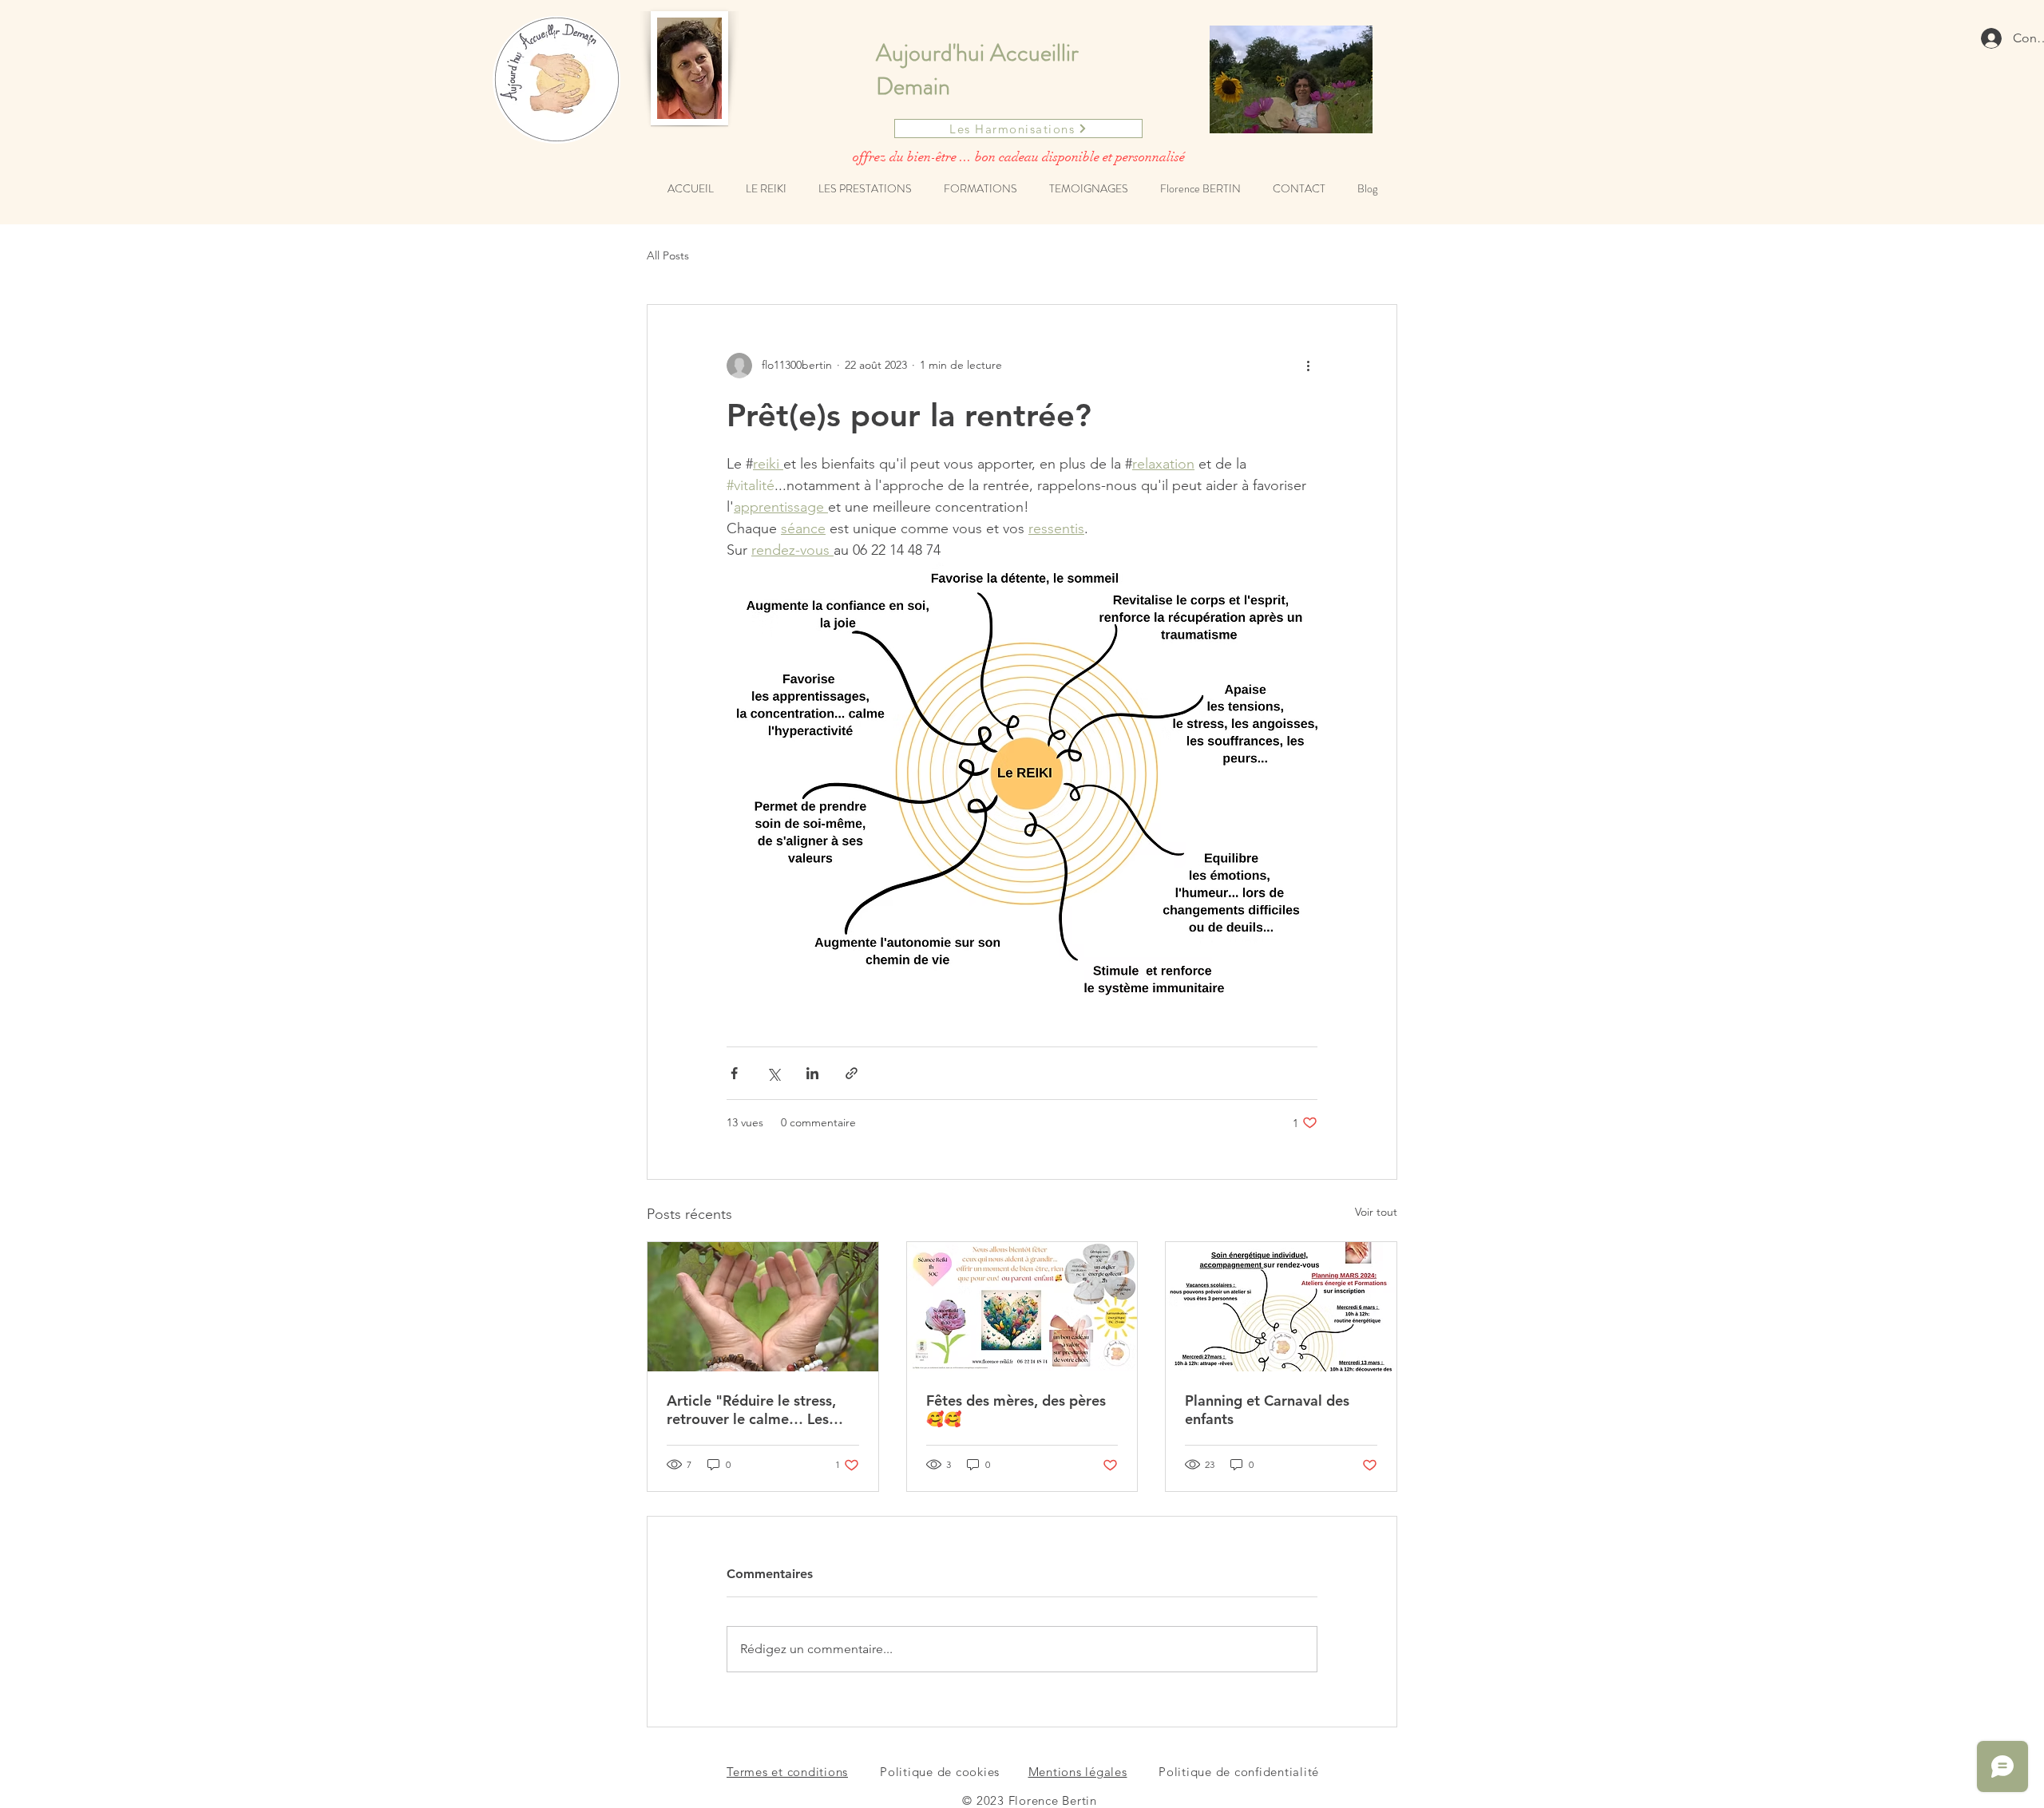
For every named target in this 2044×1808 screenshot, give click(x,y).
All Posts (668, 255)
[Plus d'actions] (1308, 366)
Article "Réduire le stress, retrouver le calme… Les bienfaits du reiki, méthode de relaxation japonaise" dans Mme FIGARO (757, 1410)
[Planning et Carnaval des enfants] (1281, 1307)
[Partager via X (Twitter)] (773, 1073)
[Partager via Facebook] (734, 1073)
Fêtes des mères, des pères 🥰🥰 (1016, 1410)
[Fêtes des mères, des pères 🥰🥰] (1022, 1307)
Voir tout (1376, 1212)
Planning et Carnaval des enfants (1267, 1410)
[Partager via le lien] (852, 1073)
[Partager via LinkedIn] (812, 1073)
